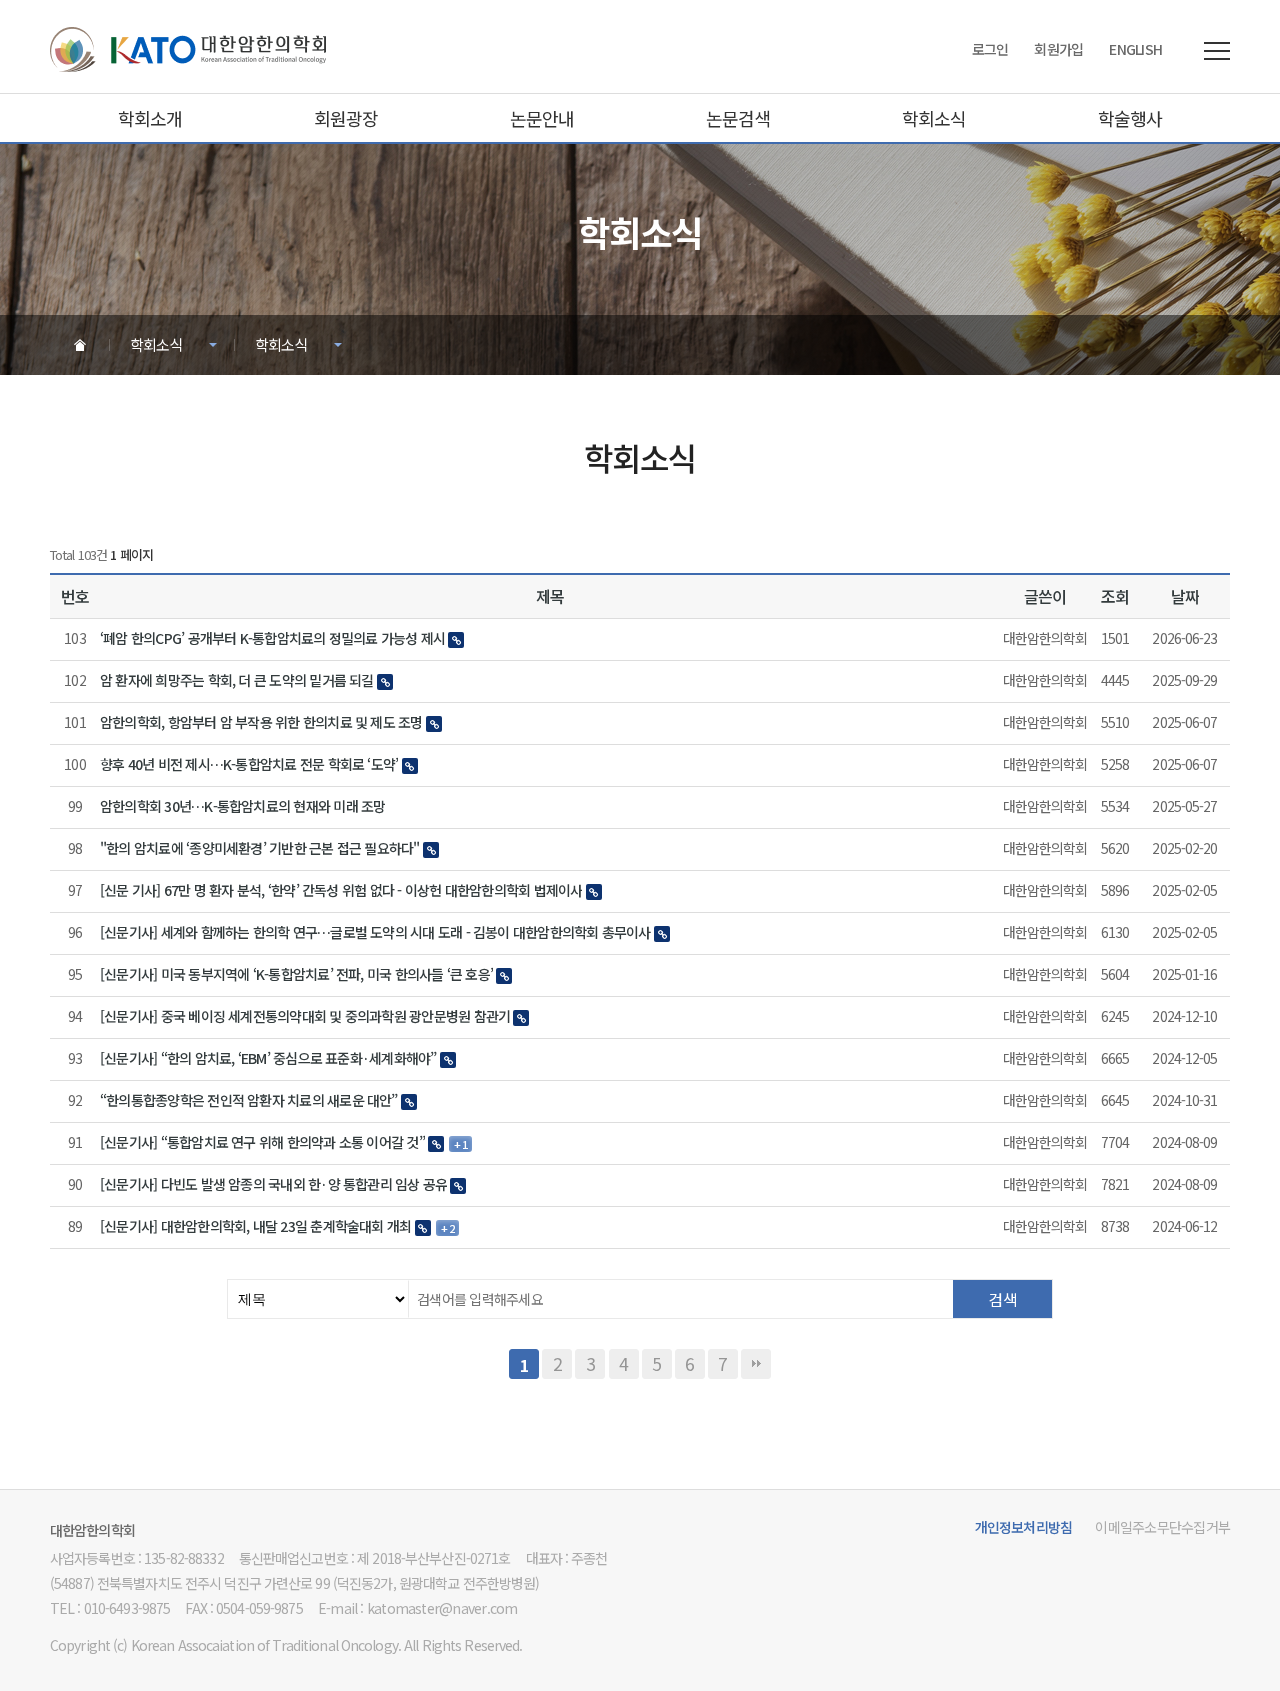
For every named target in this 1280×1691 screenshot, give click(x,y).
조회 (1115, 596)
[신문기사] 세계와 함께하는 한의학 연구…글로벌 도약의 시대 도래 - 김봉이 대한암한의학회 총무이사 (375, 932)
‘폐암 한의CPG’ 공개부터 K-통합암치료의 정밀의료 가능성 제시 (272, 638)
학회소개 (150, 118)
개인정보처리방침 (1024, 1527)
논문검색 (738, 118)
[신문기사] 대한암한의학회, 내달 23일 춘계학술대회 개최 (255, 1226)
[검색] (1002, 1299)
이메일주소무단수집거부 (1162, 1527)
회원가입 (1058, 49)
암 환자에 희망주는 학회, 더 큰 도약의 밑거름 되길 (237, 680)
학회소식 (934, 118)
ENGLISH (1135, 49)
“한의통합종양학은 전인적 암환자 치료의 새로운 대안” (249, 1100)
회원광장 (346, 118)
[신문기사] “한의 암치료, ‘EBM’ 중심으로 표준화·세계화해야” (268, 1058)
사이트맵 (1217, 51)
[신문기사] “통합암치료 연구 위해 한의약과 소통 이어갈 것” (262, 1142)
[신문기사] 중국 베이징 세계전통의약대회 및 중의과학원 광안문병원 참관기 (305, 1016)
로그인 (990, 49)
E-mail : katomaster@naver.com (418, 1608)
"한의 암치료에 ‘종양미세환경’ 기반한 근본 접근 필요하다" (260, 848)
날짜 (1185, 596)
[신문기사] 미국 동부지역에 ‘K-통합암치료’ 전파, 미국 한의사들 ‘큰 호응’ (296, 974)
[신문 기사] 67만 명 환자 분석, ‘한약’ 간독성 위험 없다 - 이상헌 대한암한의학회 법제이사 (341, 890)
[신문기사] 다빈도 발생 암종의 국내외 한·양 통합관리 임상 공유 (273, 1184)
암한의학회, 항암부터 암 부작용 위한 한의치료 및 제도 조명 (261, 722)
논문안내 (542, 118)
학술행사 (1130, 118)
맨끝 (756, 1364)
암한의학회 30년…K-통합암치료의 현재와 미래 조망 (242, 806)
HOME (79, 344)
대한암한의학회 (188, 49)
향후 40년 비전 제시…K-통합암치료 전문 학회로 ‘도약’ (249, 764)
